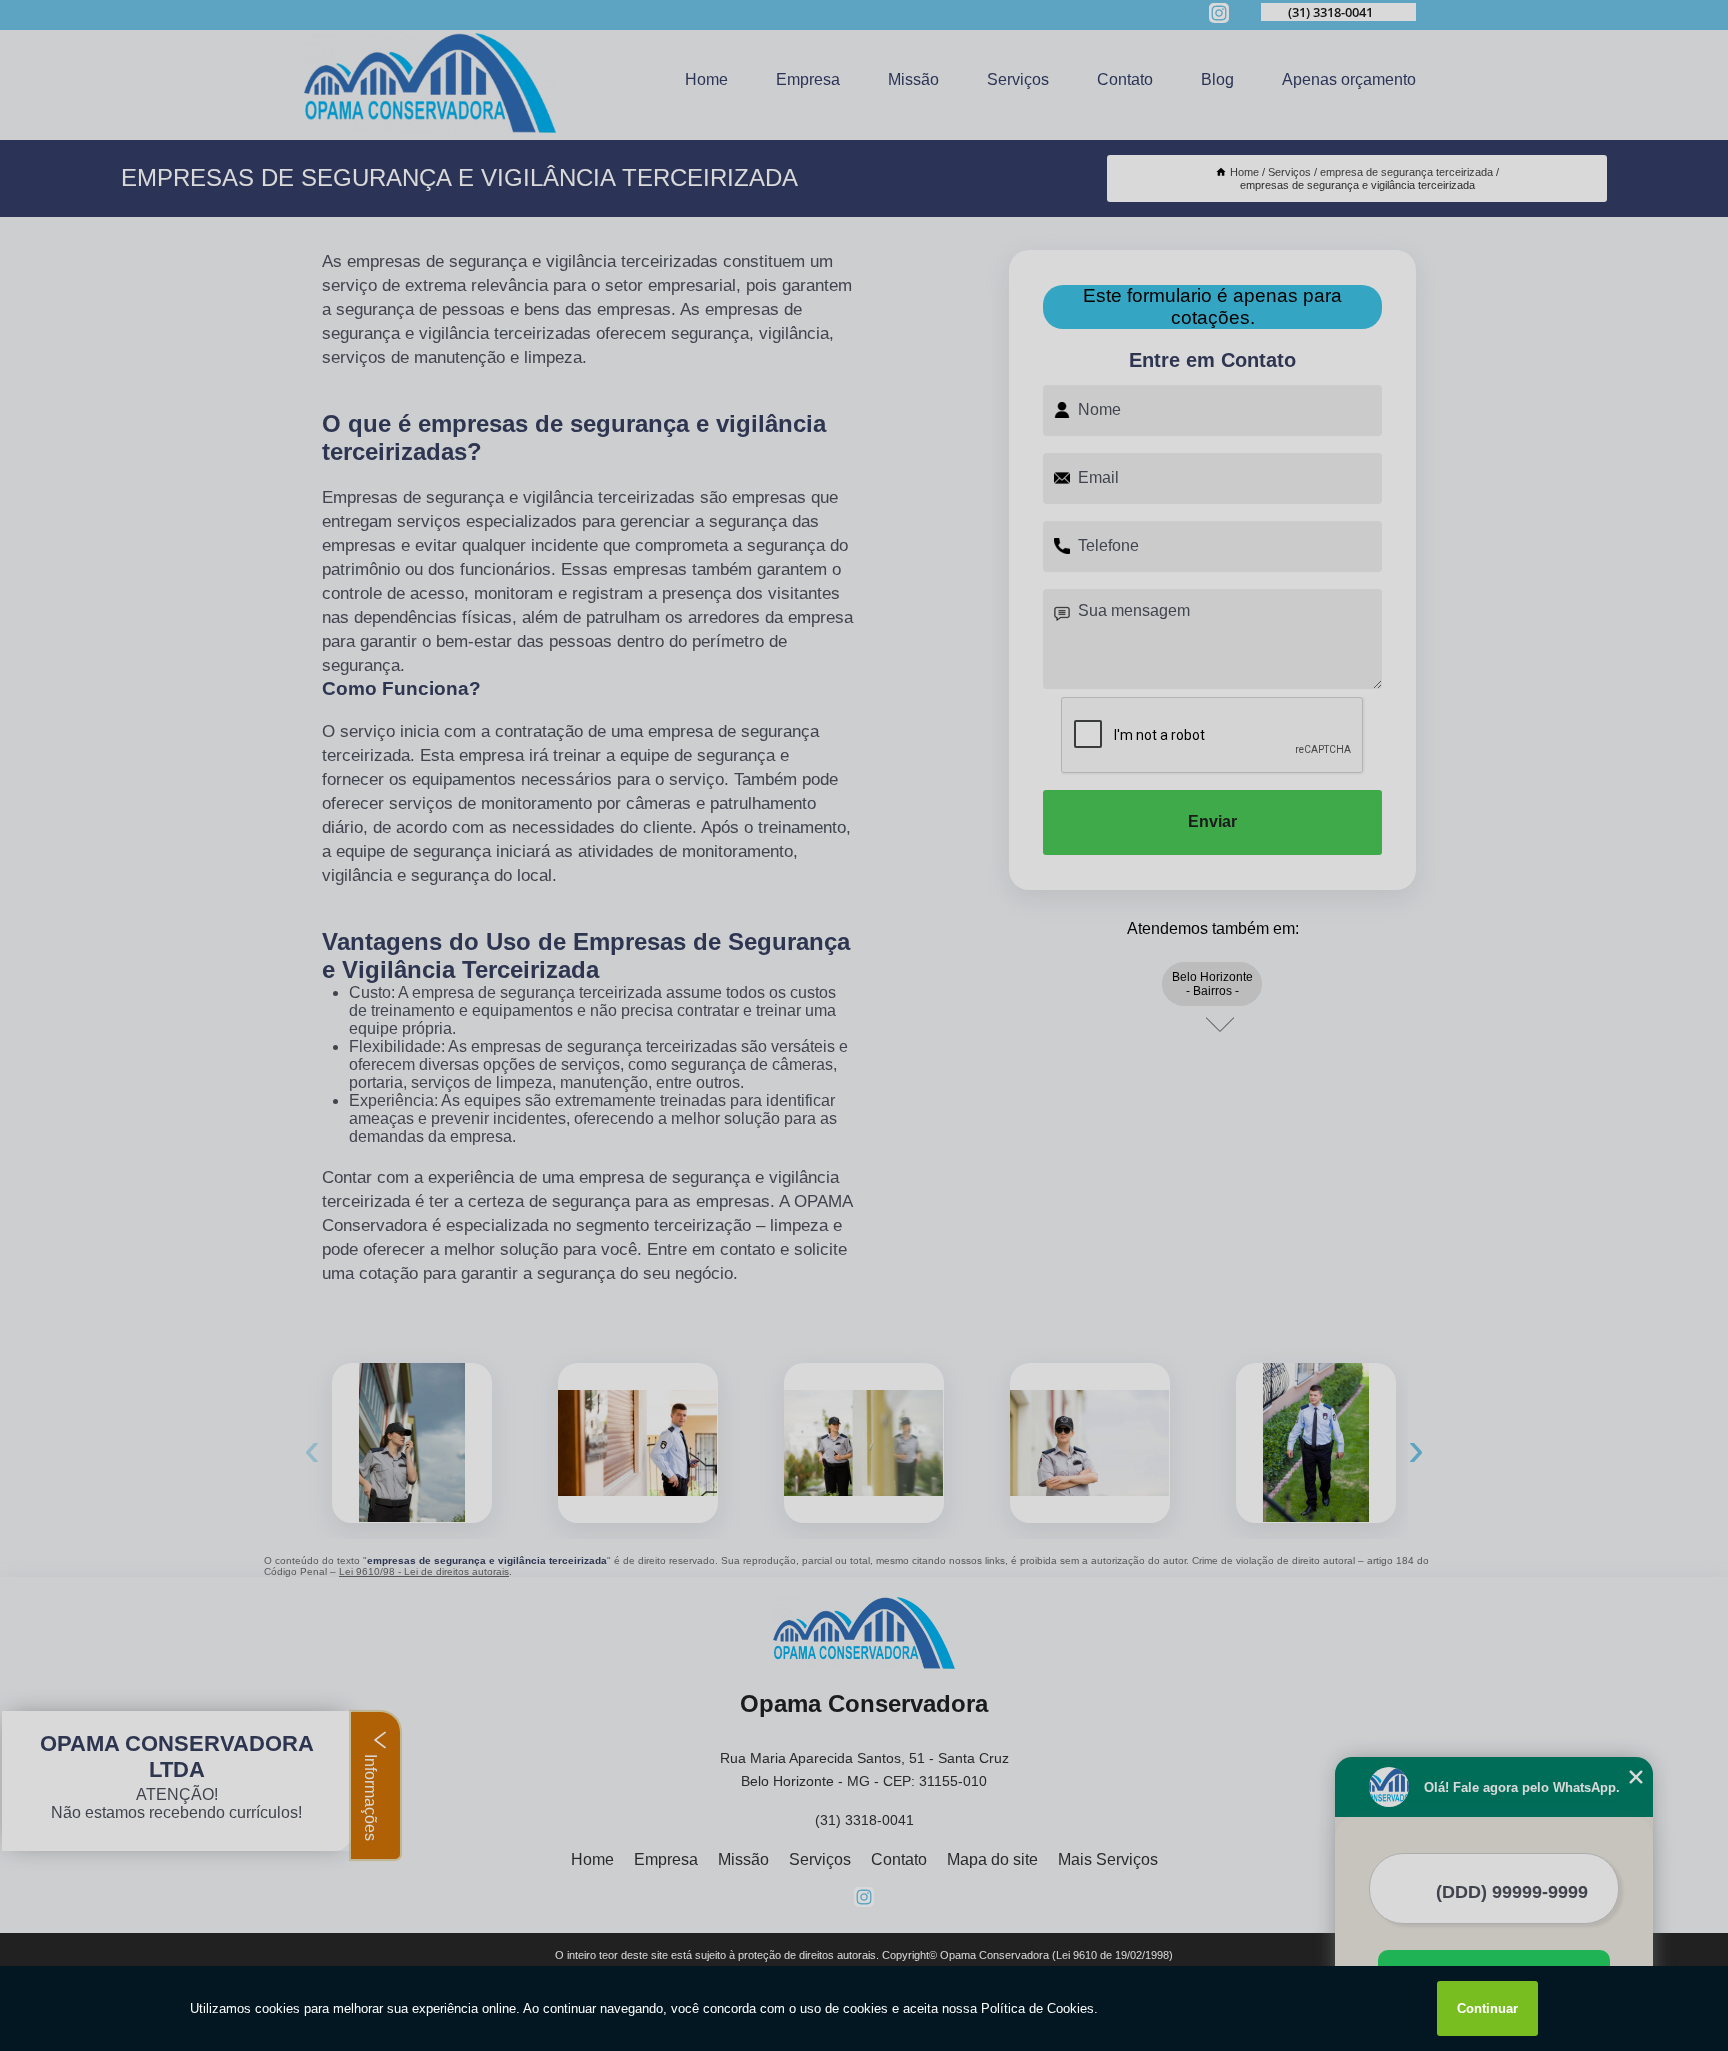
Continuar (1487, 2008)
